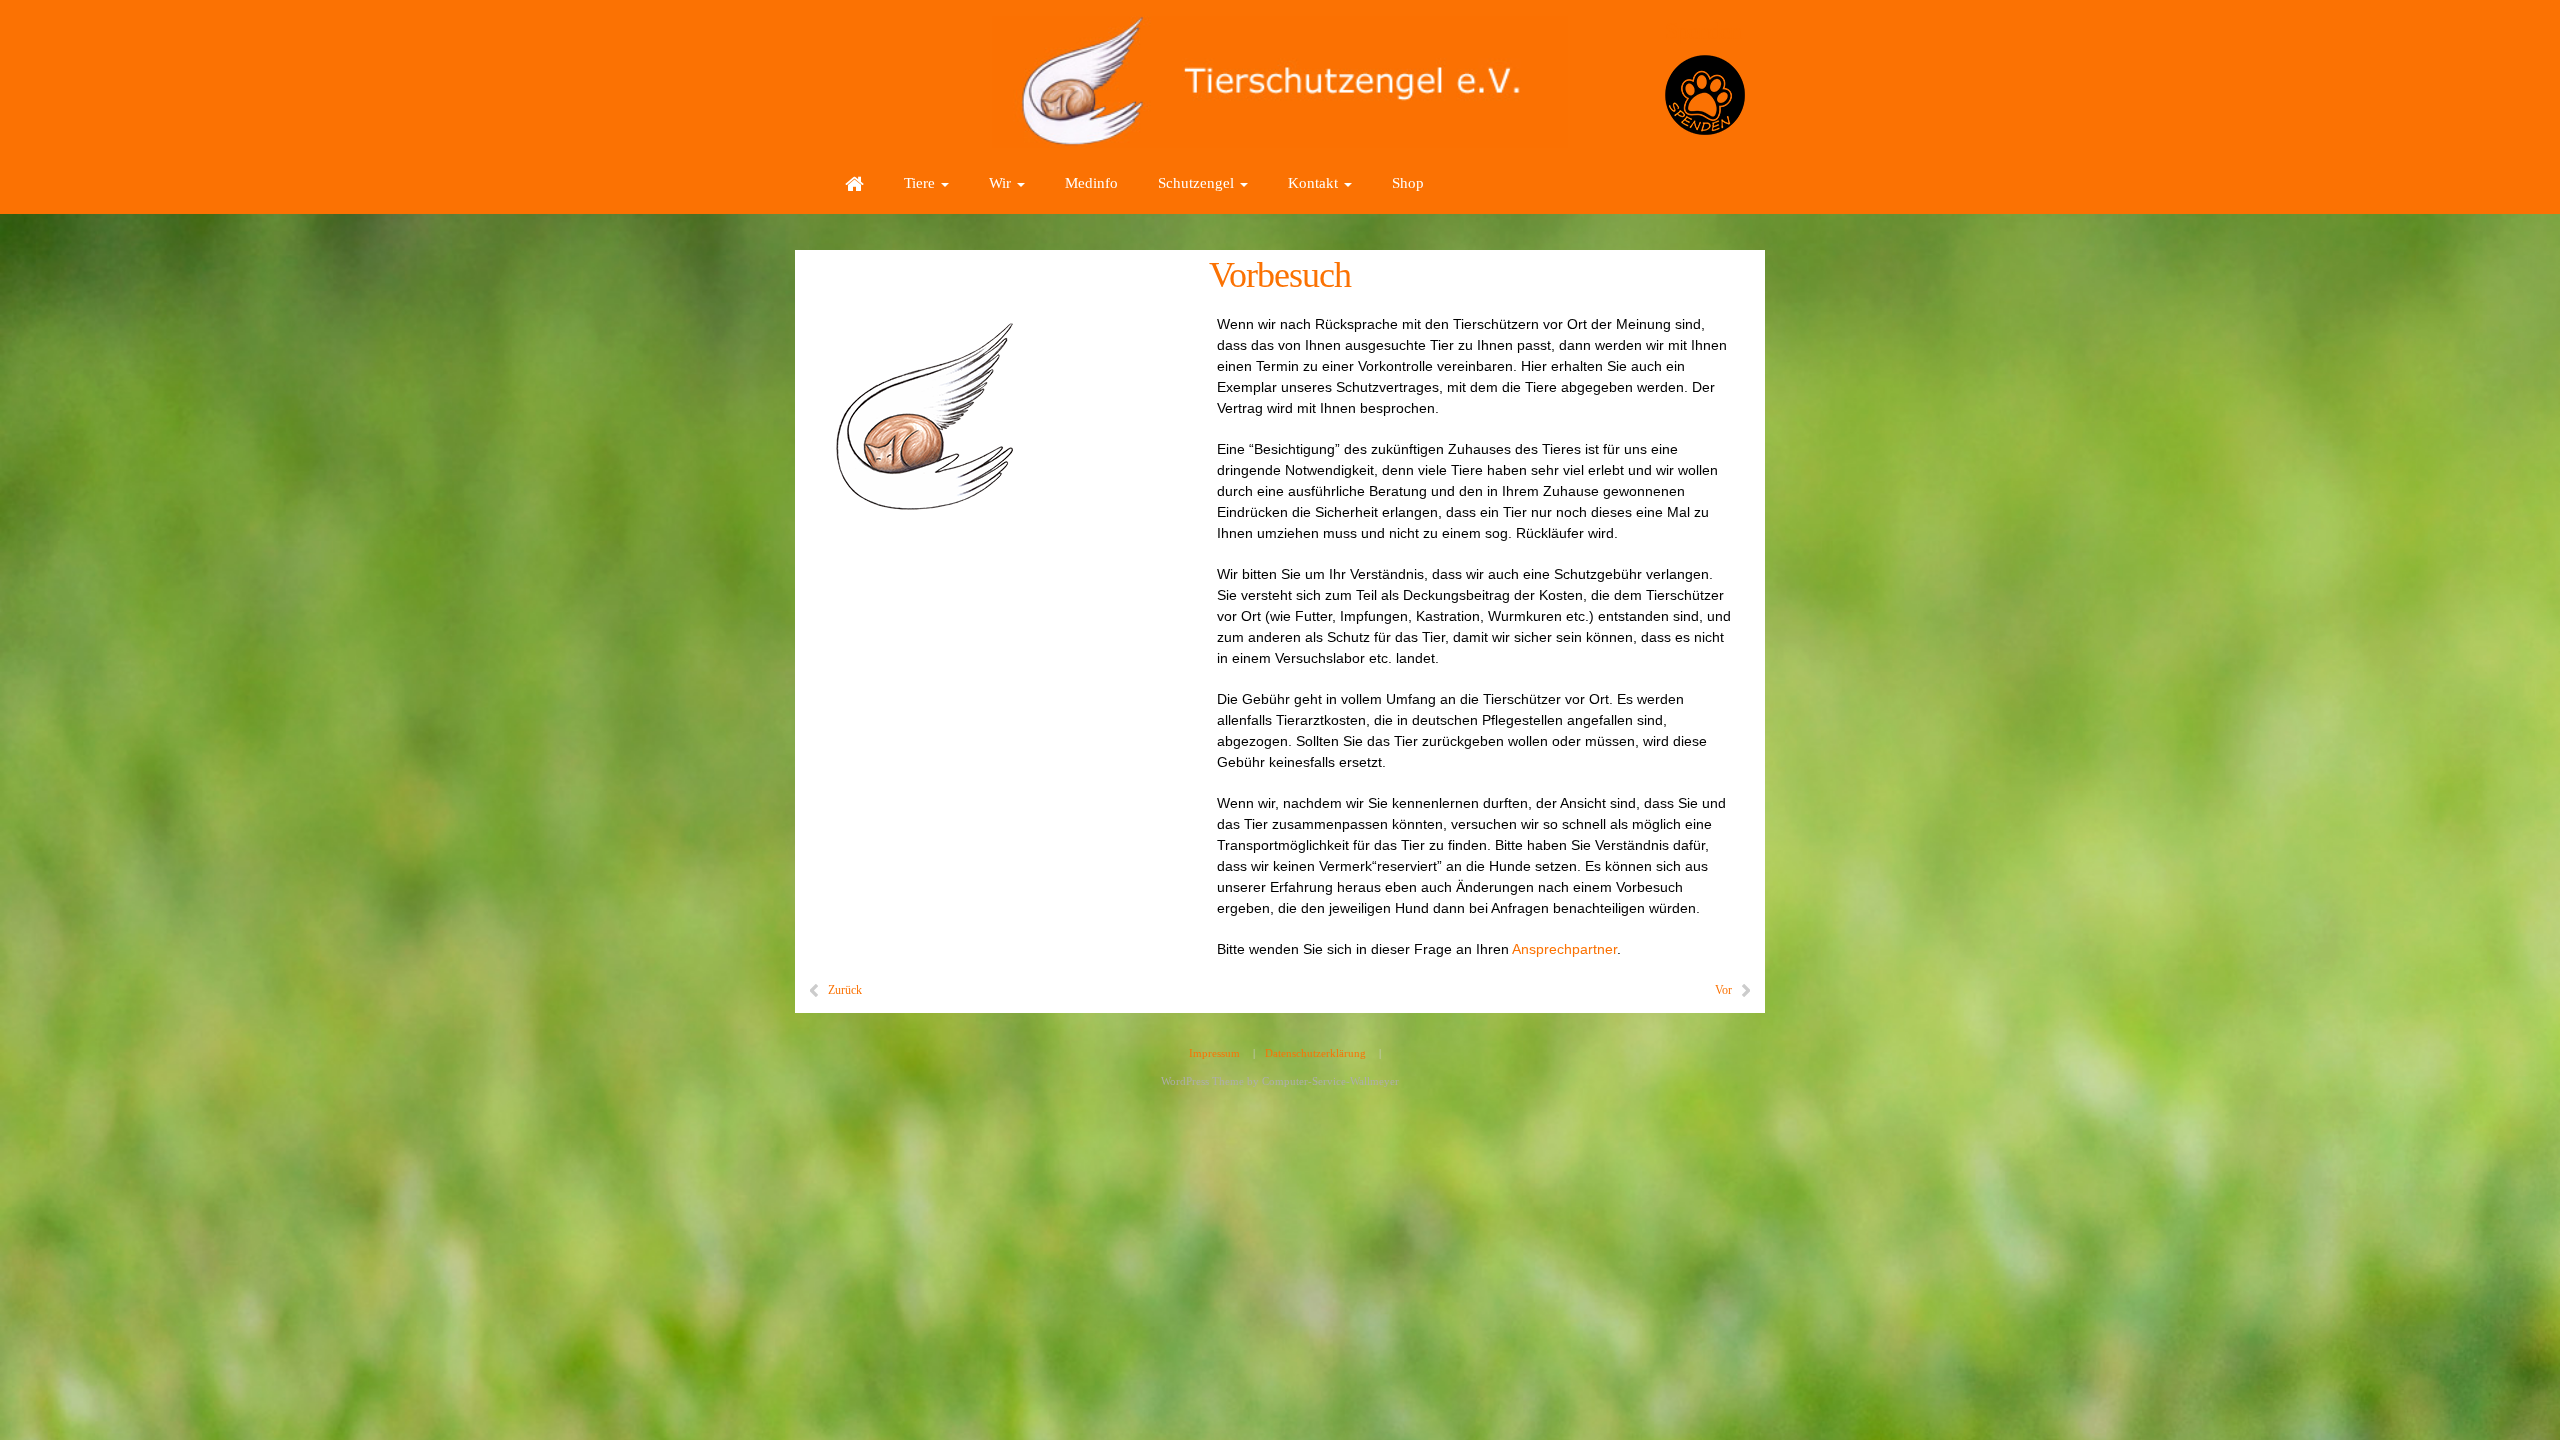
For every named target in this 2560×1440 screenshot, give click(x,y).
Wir (1002, 183)
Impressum (1214, 1053)
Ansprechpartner (1564, 949)
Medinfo (1091, 183)
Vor (1723, 990)
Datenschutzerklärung (1315, 1053)
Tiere (921, 183)
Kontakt (1315, 183)
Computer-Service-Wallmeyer (1330, 1081)
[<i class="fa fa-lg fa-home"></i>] (854, 183)
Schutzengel (1198, 183)
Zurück (845, 990)
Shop (1408, 183)
